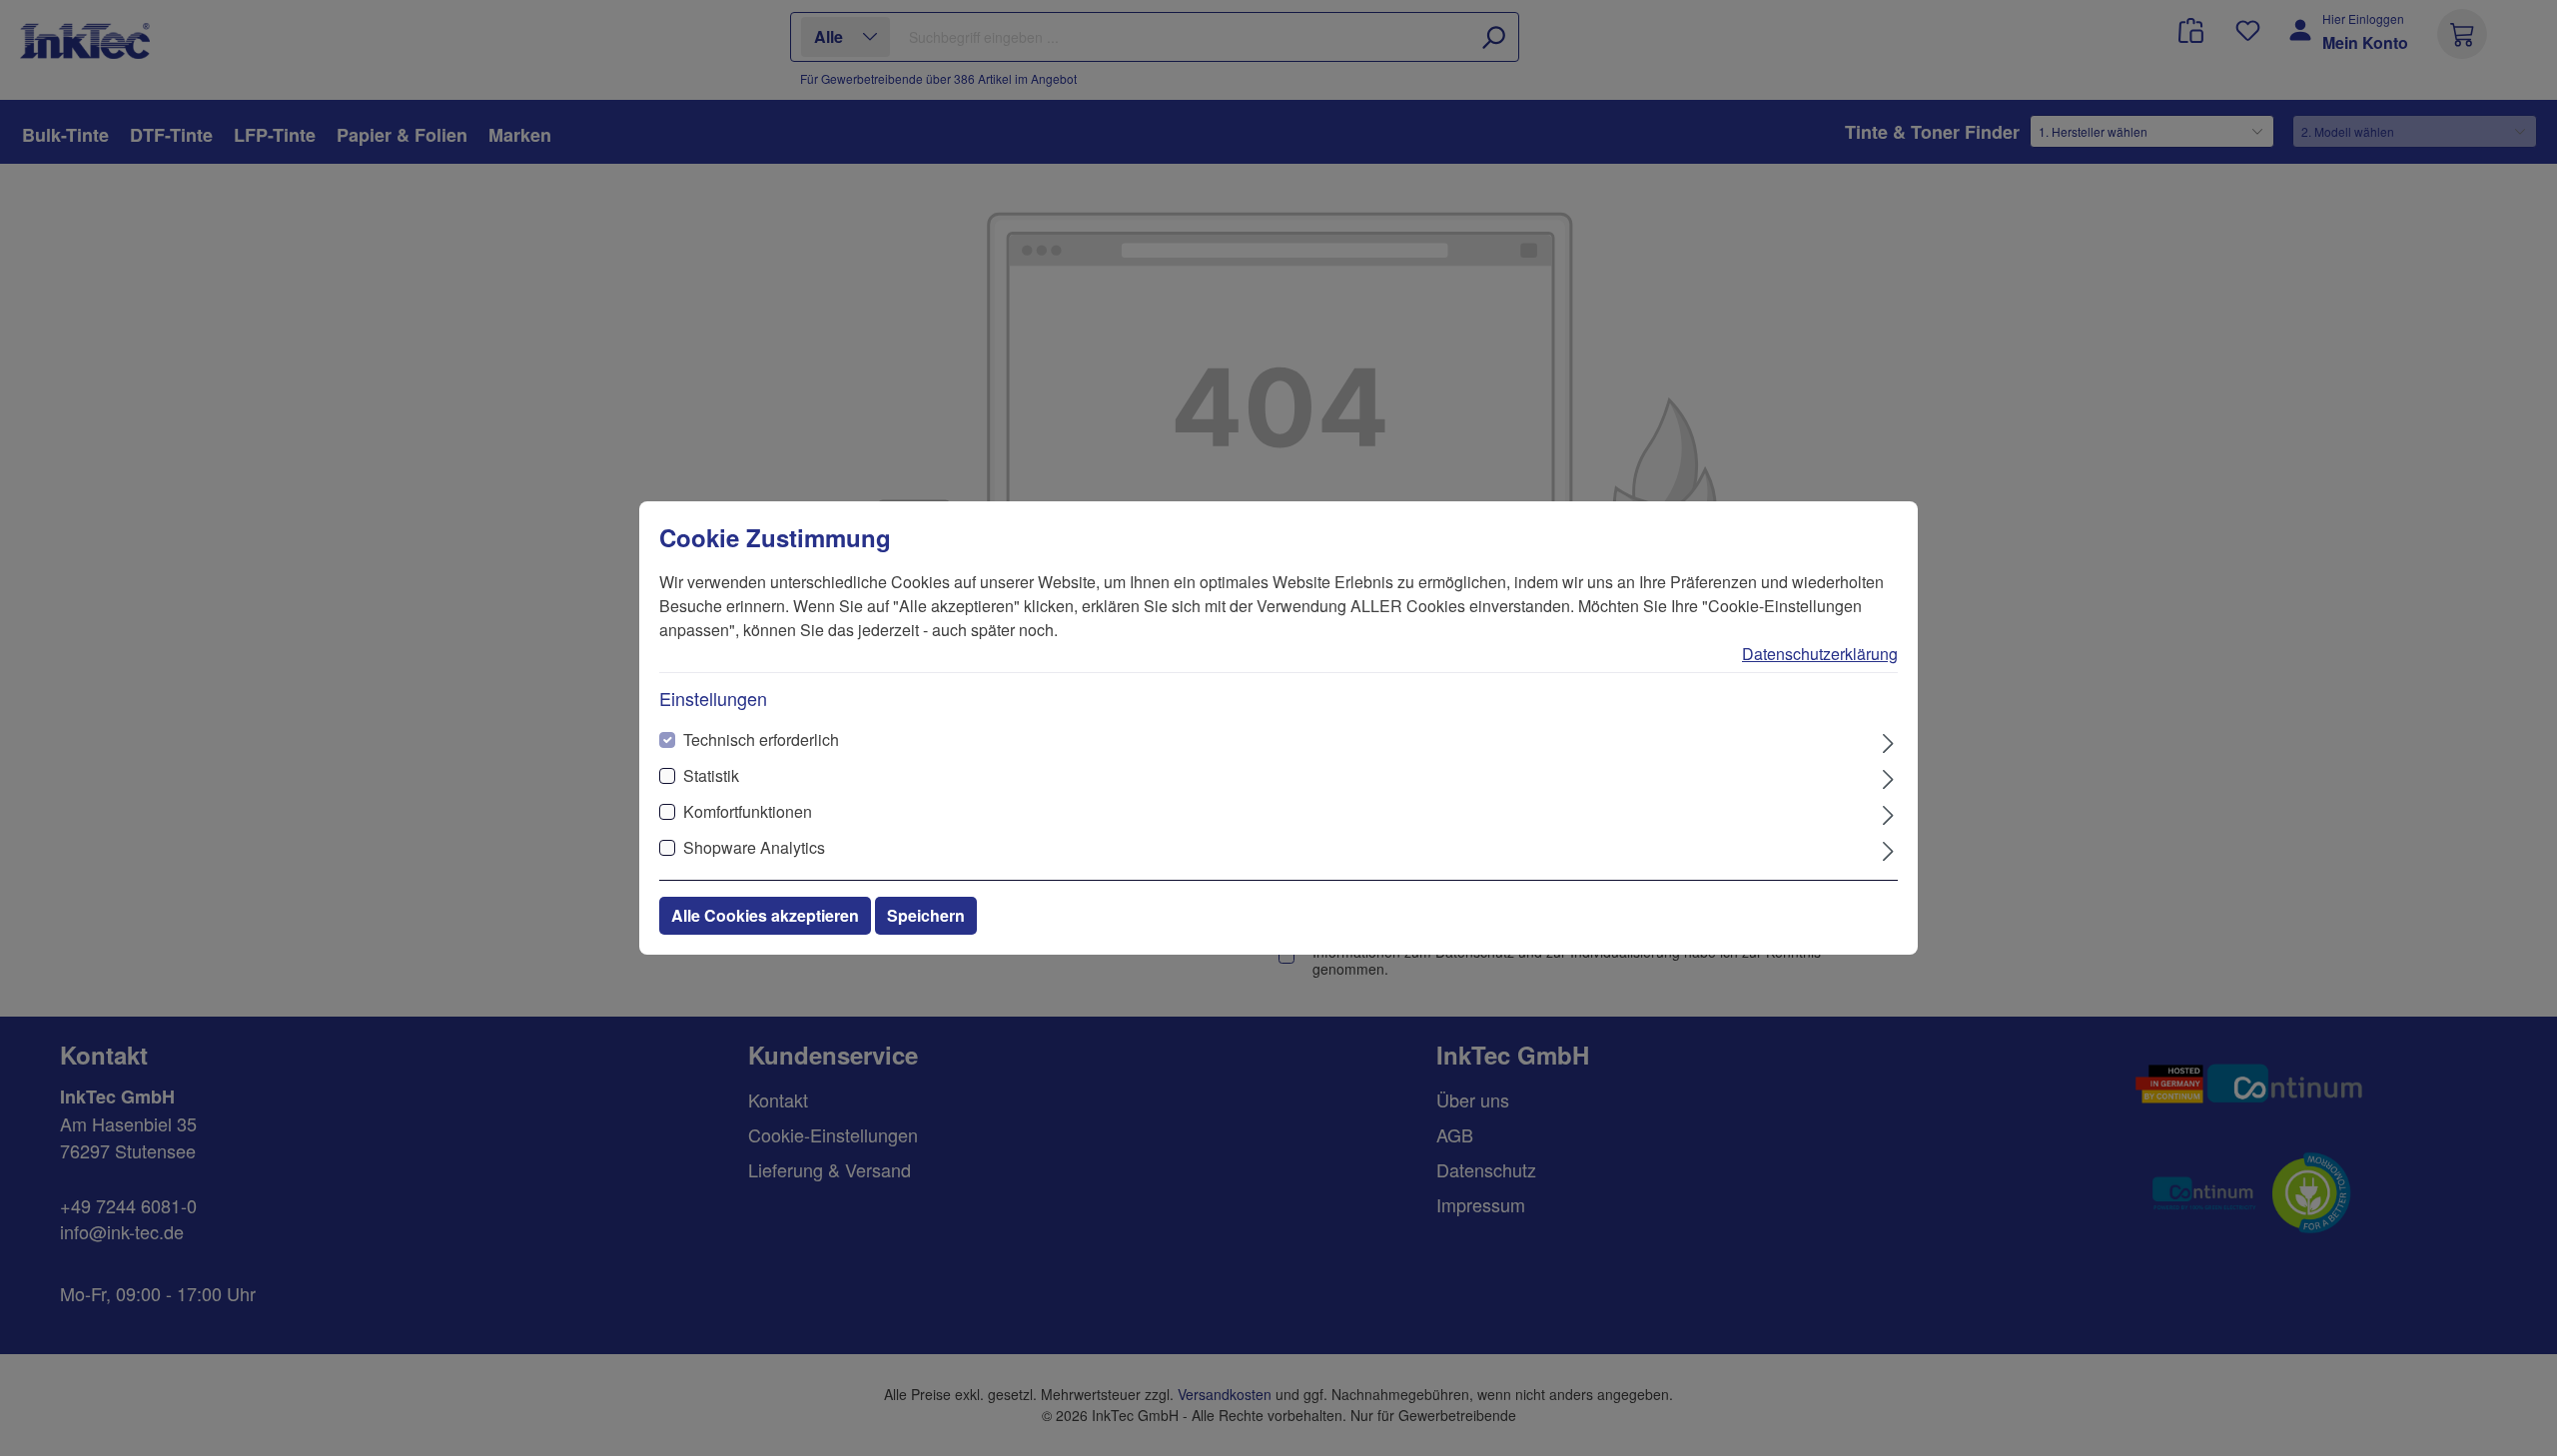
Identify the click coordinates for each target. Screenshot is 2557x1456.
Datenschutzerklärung (1820, 654)
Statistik (711, 775)
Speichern (926, 915)
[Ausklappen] (1888, 741)
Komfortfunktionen (748, 811)
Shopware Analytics (754, 847)
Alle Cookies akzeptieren (765, 915)
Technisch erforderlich (761, 739)
